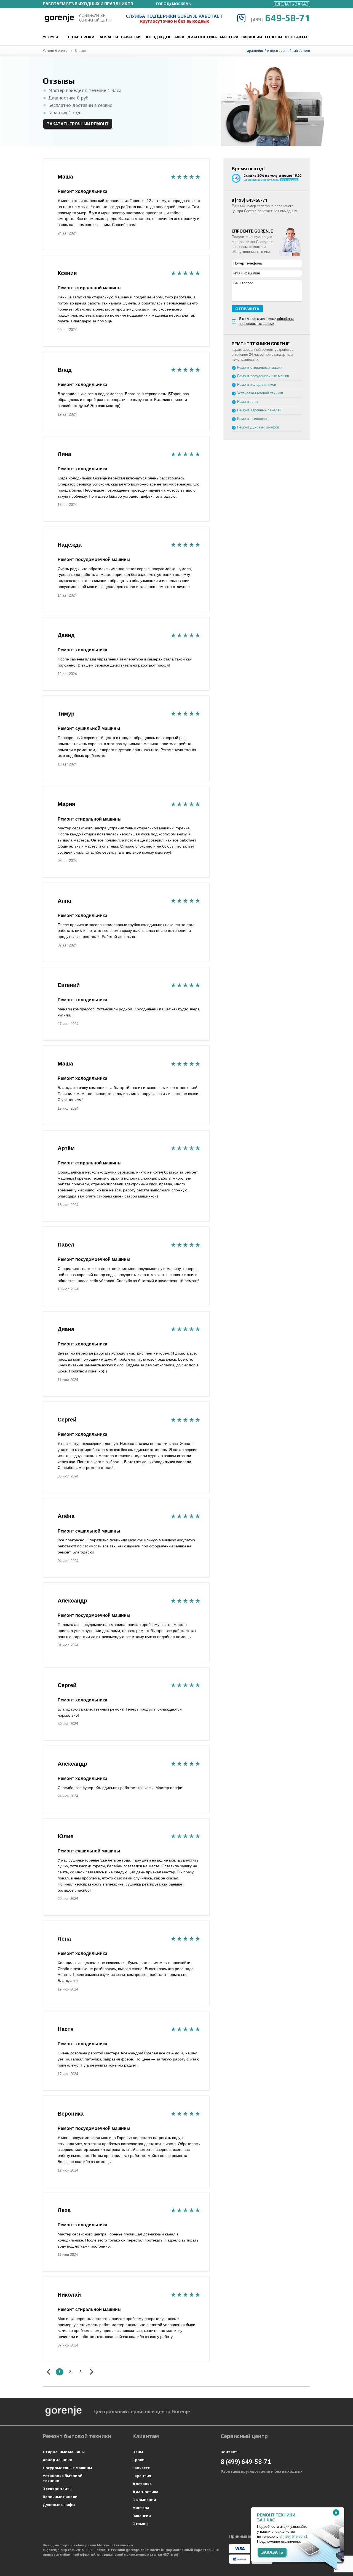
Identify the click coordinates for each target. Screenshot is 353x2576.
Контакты (296, 37)
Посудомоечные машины (67, 2468)
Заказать (272, 2552)
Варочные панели (60, 2497)
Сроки (88, 37)
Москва (180, 4)
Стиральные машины (64, 2452)
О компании (144, 2500)
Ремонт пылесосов (253, 419)
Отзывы (274, 37)
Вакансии (252, 37)
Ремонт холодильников (257, 385)
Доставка (142, 2484)
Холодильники (58, 2460)
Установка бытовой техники (260, 393)
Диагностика (202, 37)
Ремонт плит (248, 402)
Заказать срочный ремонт (78, 124)
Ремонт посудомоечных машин (263, 376)
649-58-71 (280, 18)
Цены (72, 37)
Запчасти (108, 37)
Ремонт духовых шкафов (258, 427)
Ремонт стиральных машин (260, 367)
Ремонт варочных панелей (259, 410)
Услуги (50, 37)
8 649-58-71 (250, 200)
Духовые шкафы (59, 2505)
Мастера (229, 37)
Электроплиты (58, 2489)
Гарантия (131, 37)
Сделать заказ (292, 4)
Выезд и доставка (164, 37)
